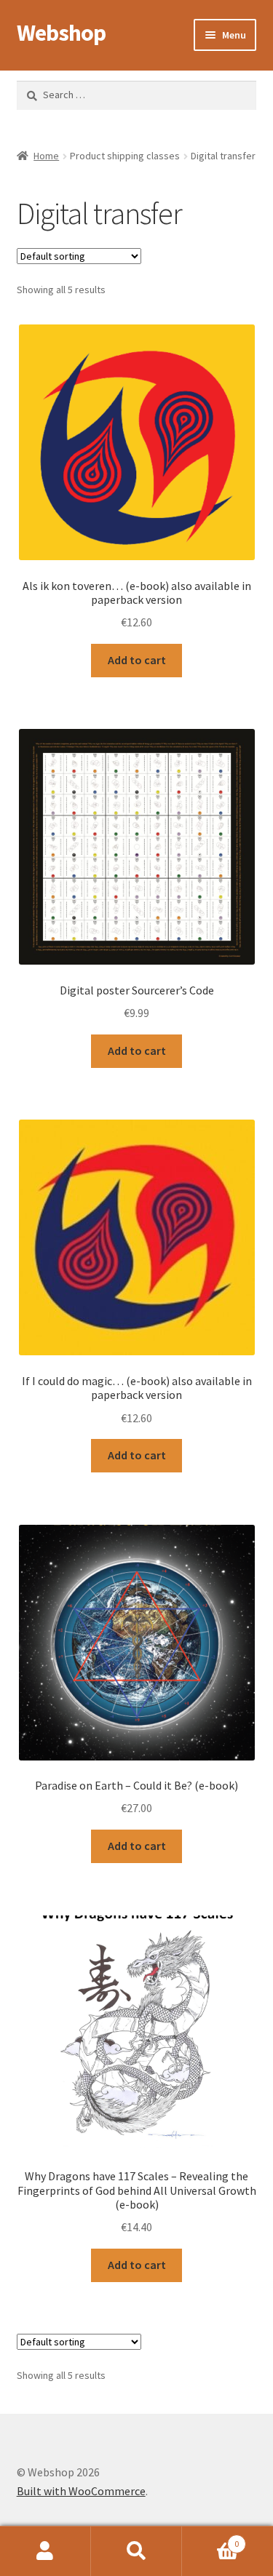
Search (136, 2551)
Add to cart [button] (137, 660)
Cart (210, 2539)
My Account (45, 2551)
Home (46, 156)
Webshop (61, 33)
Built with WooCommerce (81, 2491)
